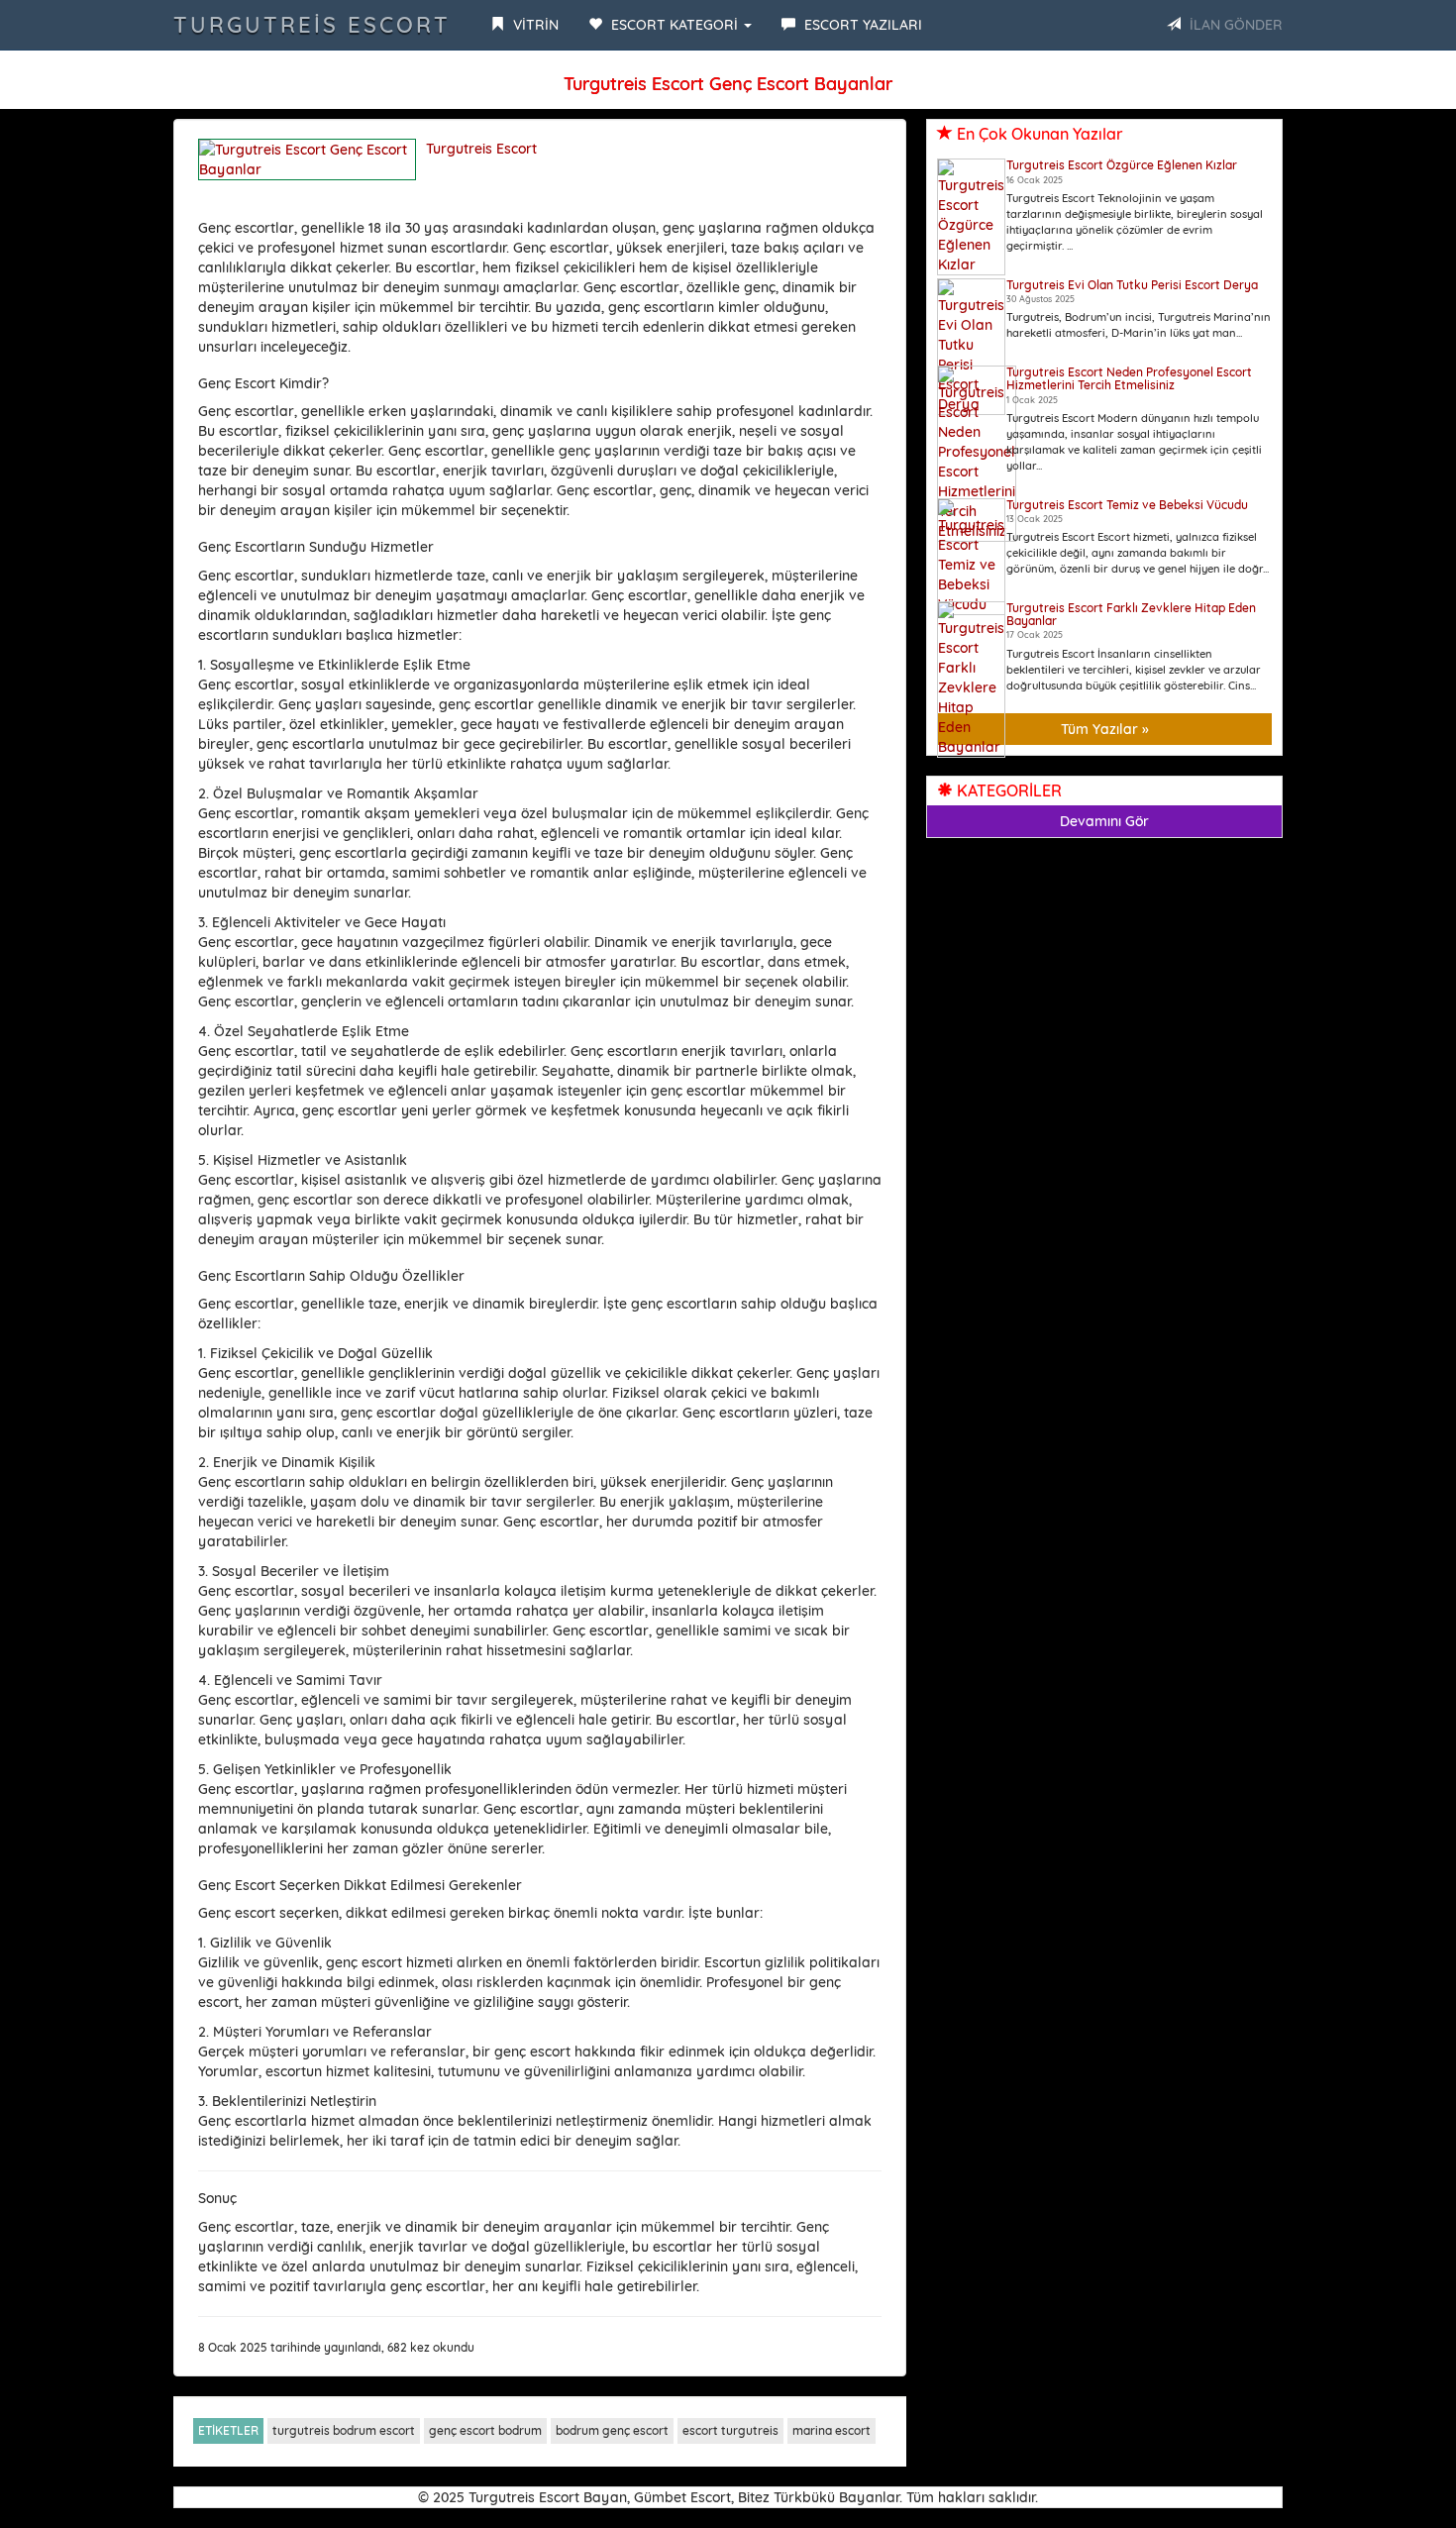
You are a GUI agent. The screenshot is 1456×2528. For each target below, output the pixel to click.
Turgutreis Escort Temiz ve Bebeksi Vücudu (1127, 505)
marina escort (832, 2430)
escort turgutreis (730, 2430)
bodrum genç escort (612, 2430)
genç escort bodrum (485, 2430)
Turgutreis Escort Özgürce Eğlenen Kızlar (1122, 165)
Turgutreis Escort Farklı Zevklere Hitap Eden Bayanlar (1131, 614)
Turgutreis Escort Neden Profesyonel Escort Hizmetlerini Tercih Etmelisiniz (1129, 378)
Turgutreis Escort (312, 25)
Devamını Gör (1104, 821)
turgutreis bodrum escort (344, 2430)
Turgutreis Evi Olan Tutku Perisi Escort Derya (1132, 285)
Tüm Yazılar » (1105, 729)
